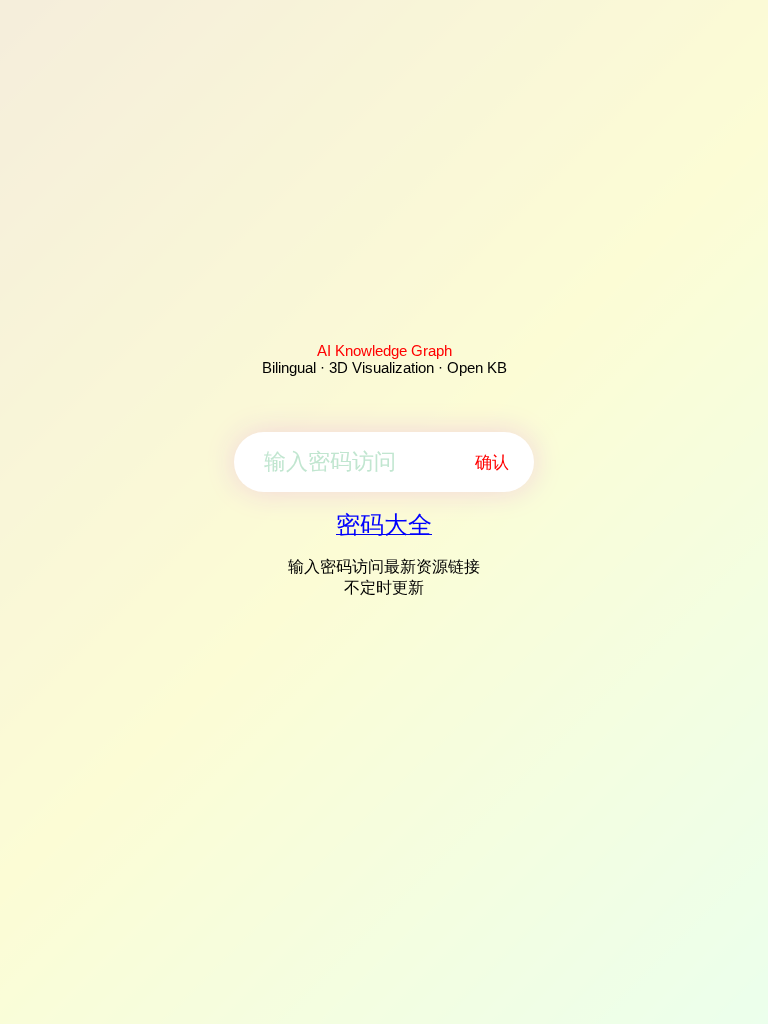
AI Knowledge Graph (384, 350)
